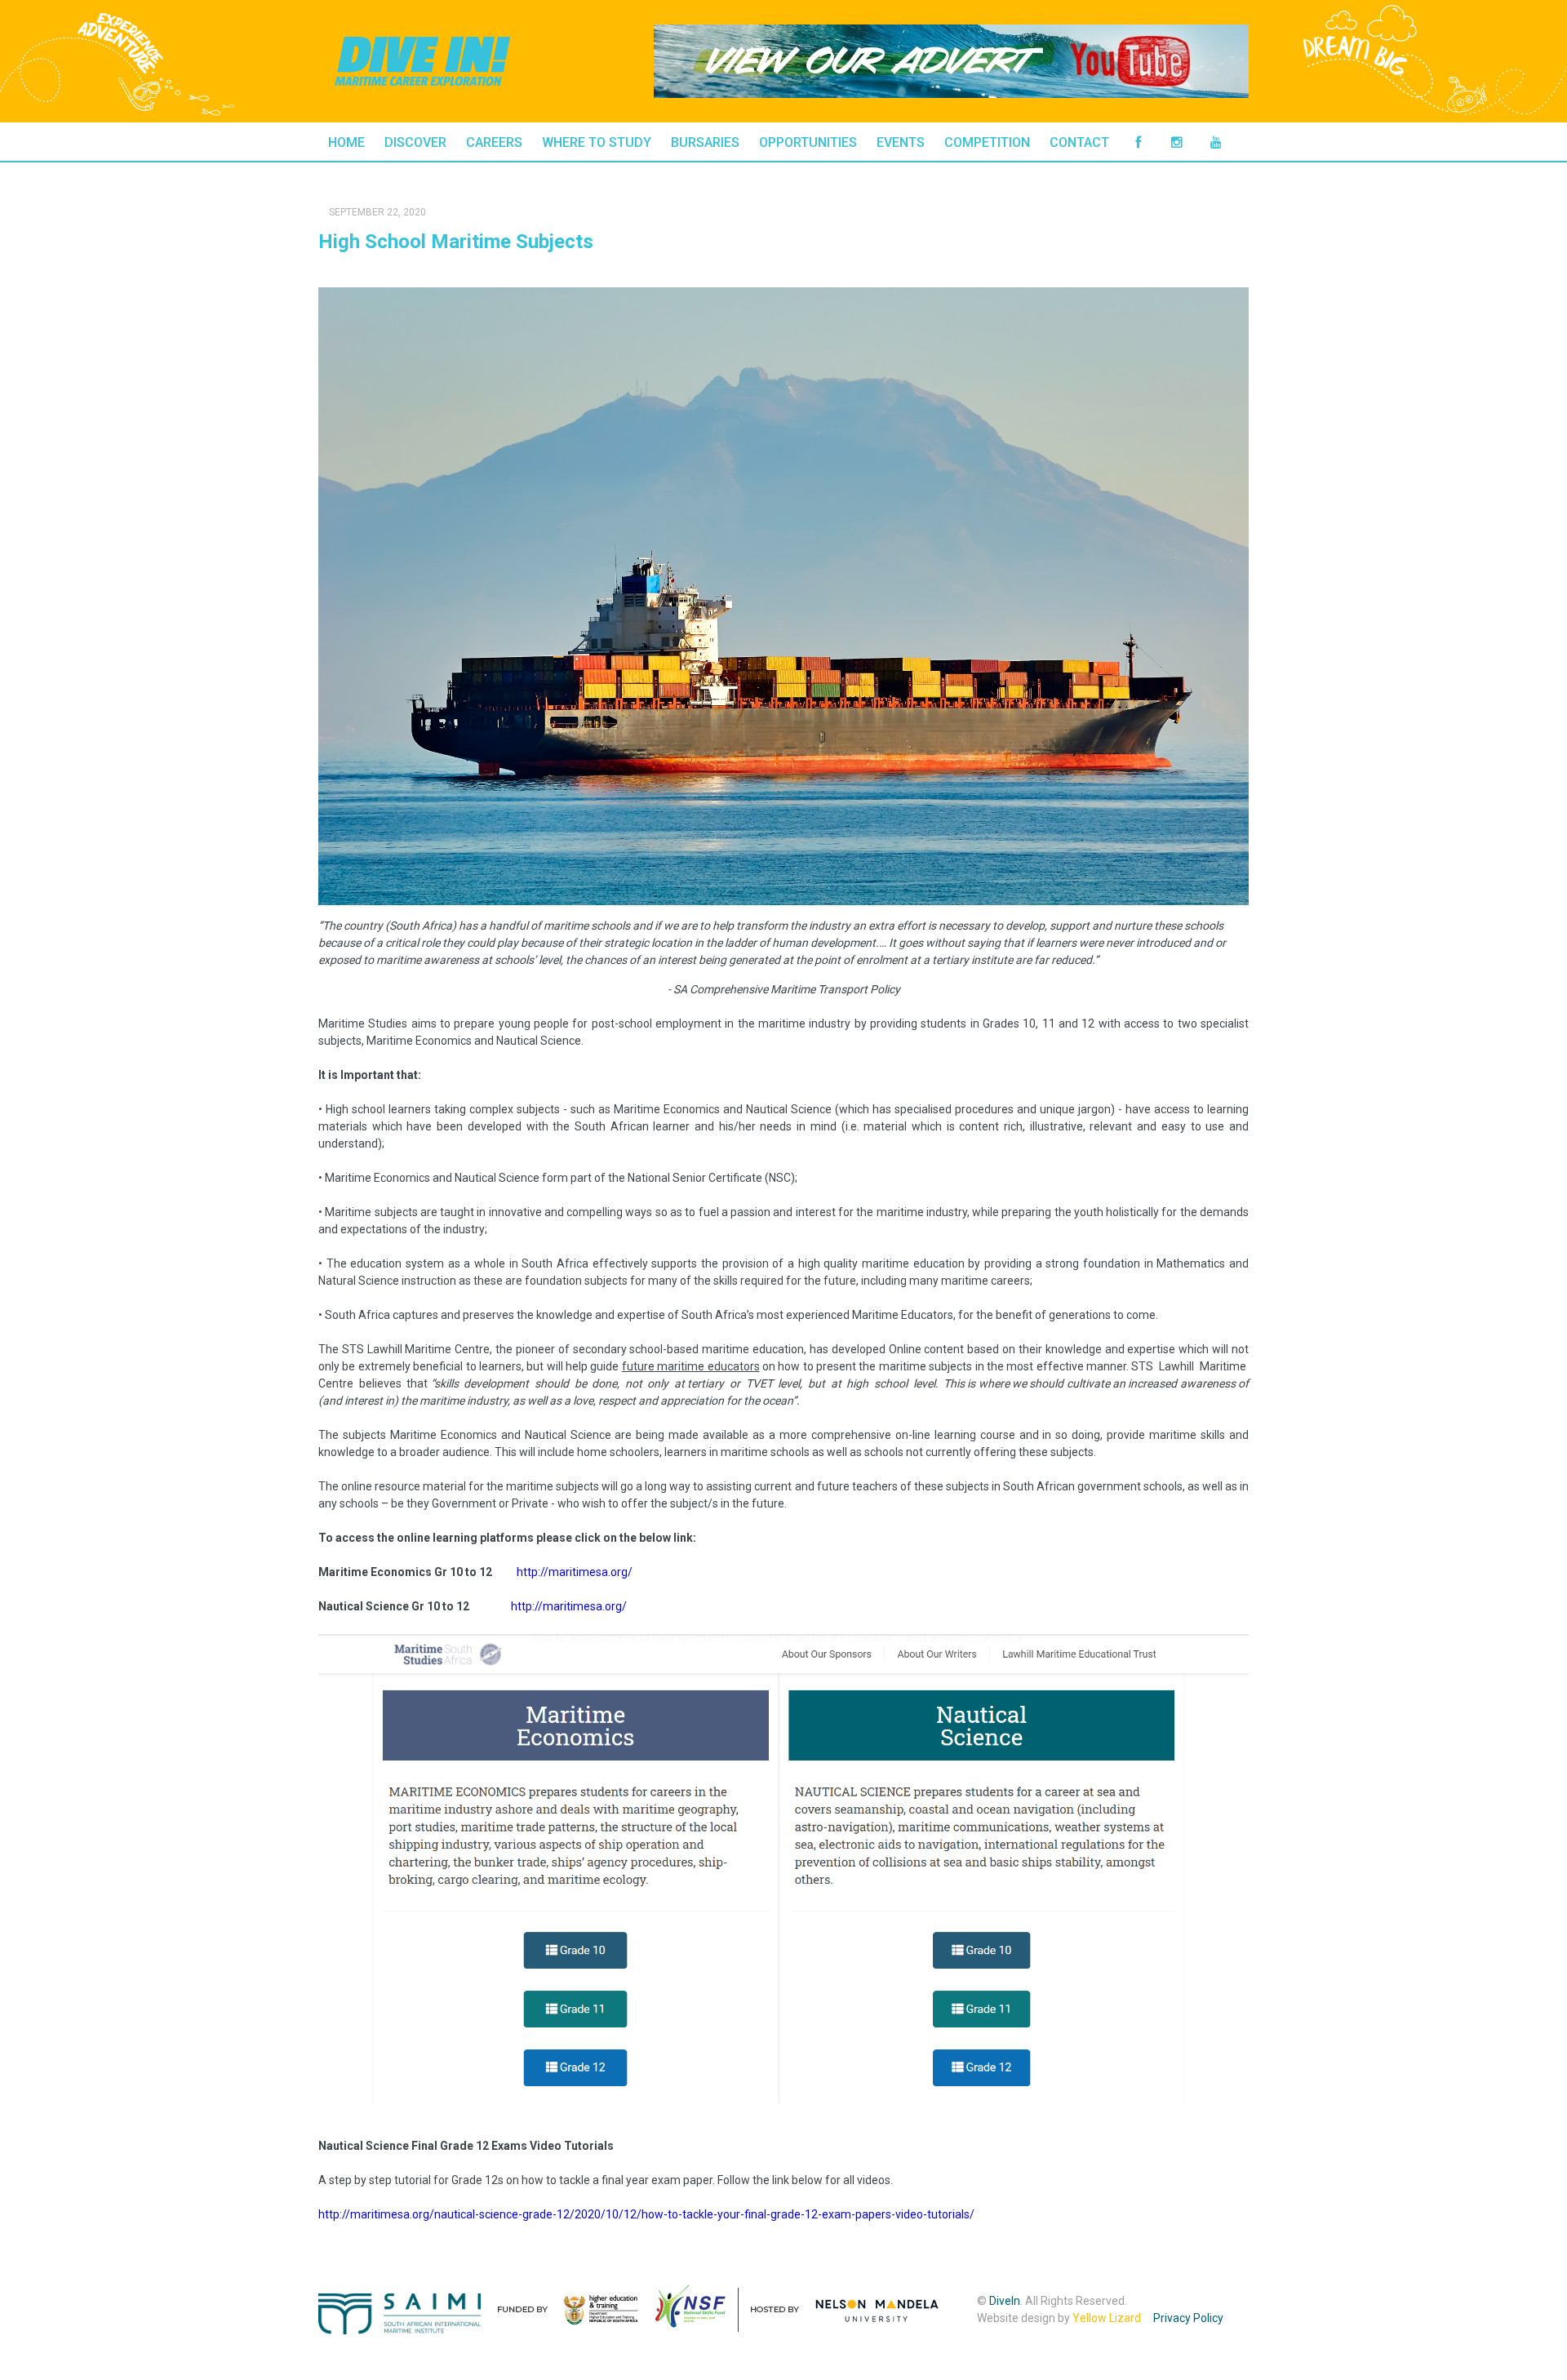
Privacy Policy (1188, 2318)
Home (346, 142)
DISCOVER (415, 142)
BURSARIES (705, 142)
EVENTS (901, 142)
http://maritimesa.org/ (575, 1572)
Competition (987, 142)
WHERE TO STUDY (597, 142)
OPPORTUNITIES (808, 142)
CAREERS (494, 142)
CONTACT (1079, 142)
